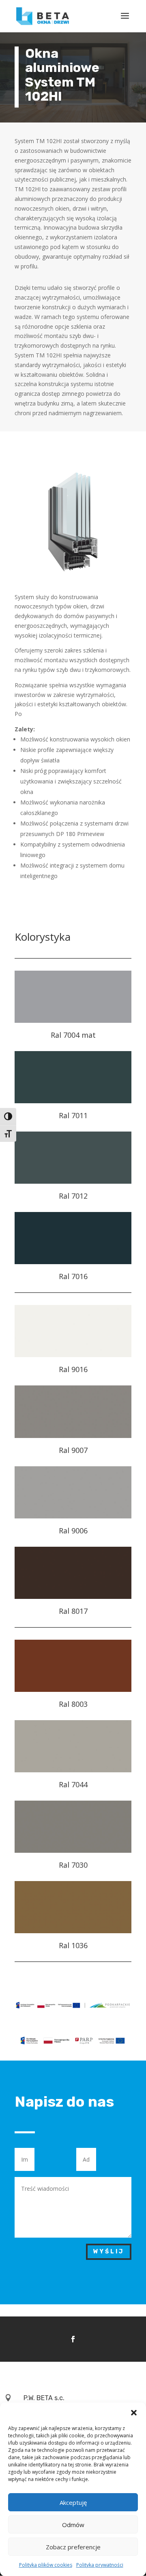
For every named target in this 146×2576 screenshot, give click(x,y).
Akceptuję (73, 2502)
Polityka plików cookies (46, 2565)
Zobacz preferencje (73, 2547)
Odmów (73, 2525)
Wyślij (109, 2252)
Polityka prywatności (100, 2565)
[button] (134, 2413)
